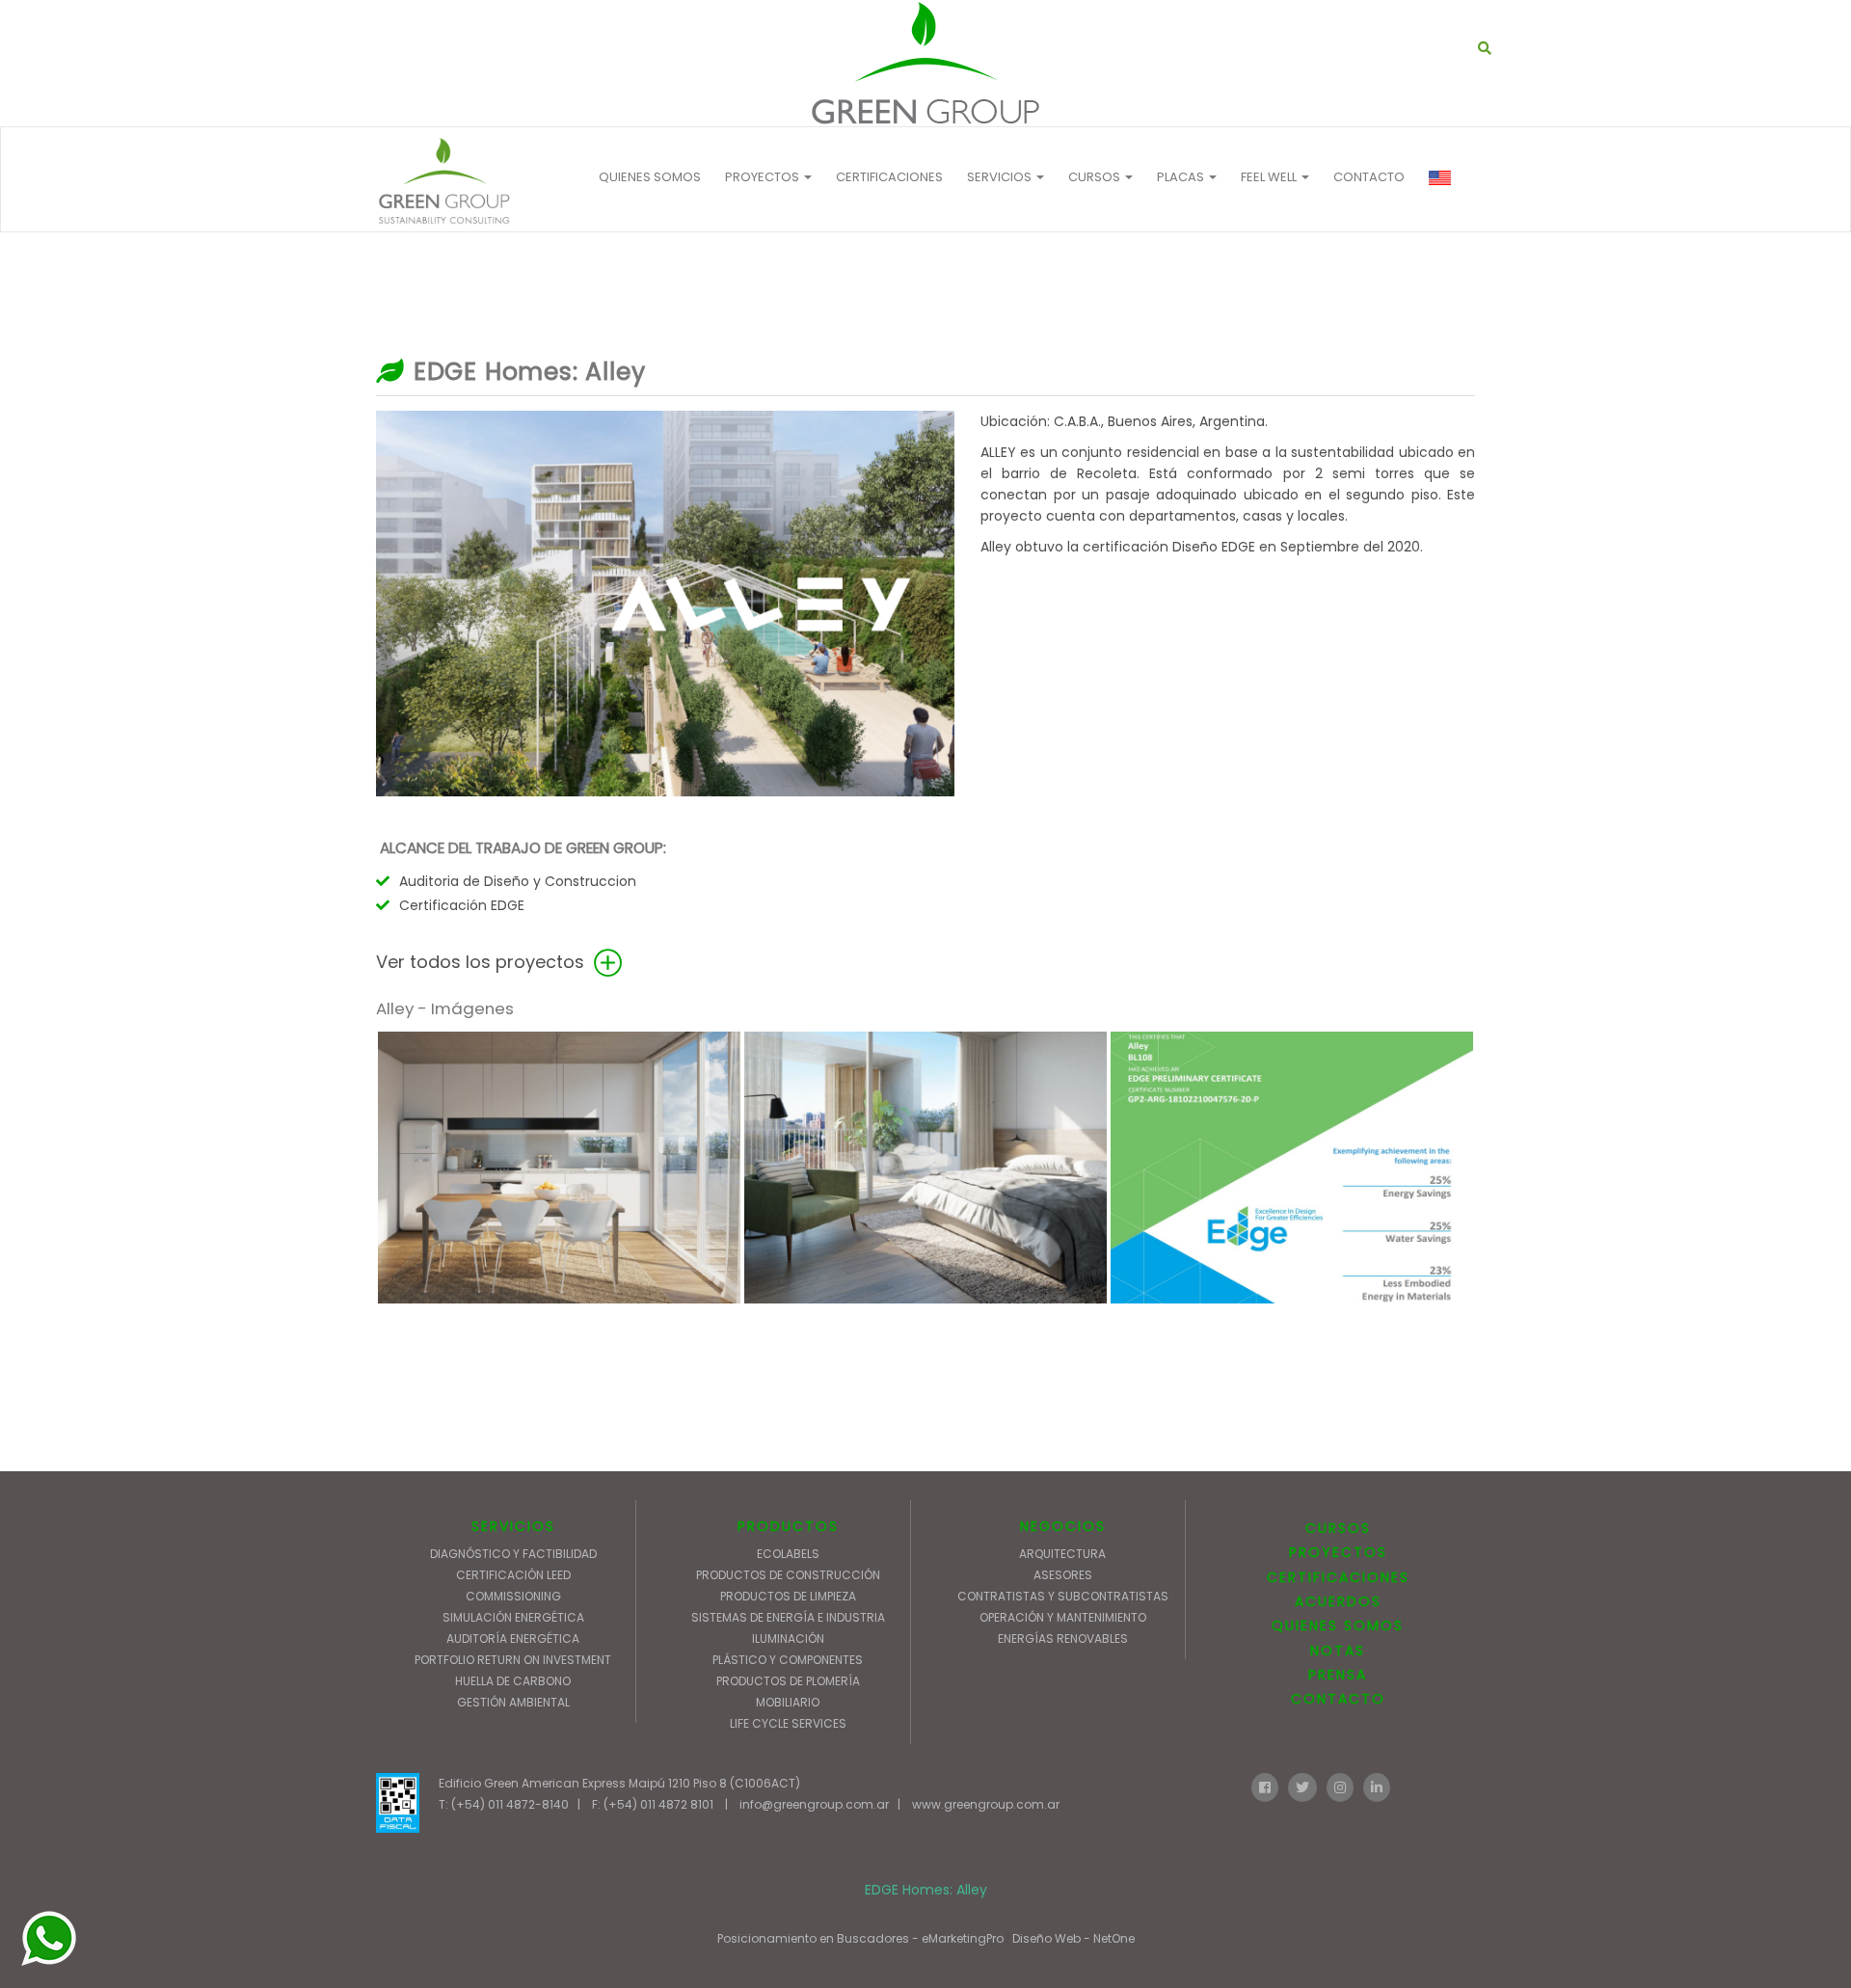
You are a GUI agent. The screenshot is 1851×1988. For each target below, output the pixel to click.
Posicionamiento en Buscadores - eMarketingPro (860, 1938)
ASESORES (1063, 1575)
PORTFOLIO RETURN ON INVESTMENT (513, 1660)
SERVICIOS (513, 1526)
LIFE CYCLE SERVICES (788, 1723)
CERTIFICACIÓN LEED (513, 1575)
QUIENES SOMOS (650, 177)
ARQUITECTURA (1062, 1554)
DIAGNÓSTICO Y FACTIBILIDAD (513, 1554)
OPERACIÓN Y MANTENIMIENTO (1063, 1617)
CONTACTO (1369, 177)
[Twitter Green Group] (1302, 1786)
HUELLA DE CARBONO (513, 1681)
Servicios (1001, 177)
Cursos (1096, 177)
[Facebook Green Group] (1265, 1786)
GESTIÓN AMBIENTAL (513, 1702)
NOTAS (1338, 1651)
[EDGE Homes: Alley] (925, 63)
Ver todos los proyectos (483, 962)
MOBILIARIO (788, 1702)
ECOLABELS (788, 1554)
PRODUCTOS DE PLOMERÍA (788, 1681)
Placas (1182, 177)
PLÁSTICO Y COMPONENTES (788, 1660)
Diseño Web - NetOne (1073, 1938)
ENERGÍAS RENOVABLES (1063, 1639)
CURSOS (1338, 1528)
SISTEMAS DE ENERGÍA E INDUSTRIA (788, 1617)
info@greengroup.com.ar (814, 1804)
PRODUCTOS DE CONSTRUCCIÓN (788, 1575)
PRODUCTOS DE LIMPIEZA (788, 1596)
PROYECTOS (764, 177)
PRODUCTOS (788, 1526)
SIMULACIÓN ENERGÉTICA (513, 1617)
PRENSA (1338, 1675)
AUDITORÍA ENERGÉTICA (513, 1639)
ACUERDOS (1338, 1601)
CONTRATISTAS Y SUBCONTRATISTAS (1063, 1596)
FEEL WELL (1270, 177)
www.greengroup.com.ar (986, 1804)
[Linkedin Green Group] (1377, 1786)
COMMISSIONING (513, 1596)
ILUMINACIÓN (788, 1639)
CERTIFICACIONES (889, 177)
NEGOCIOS (1063, 1526)
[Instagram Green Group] (1340, 1786)
